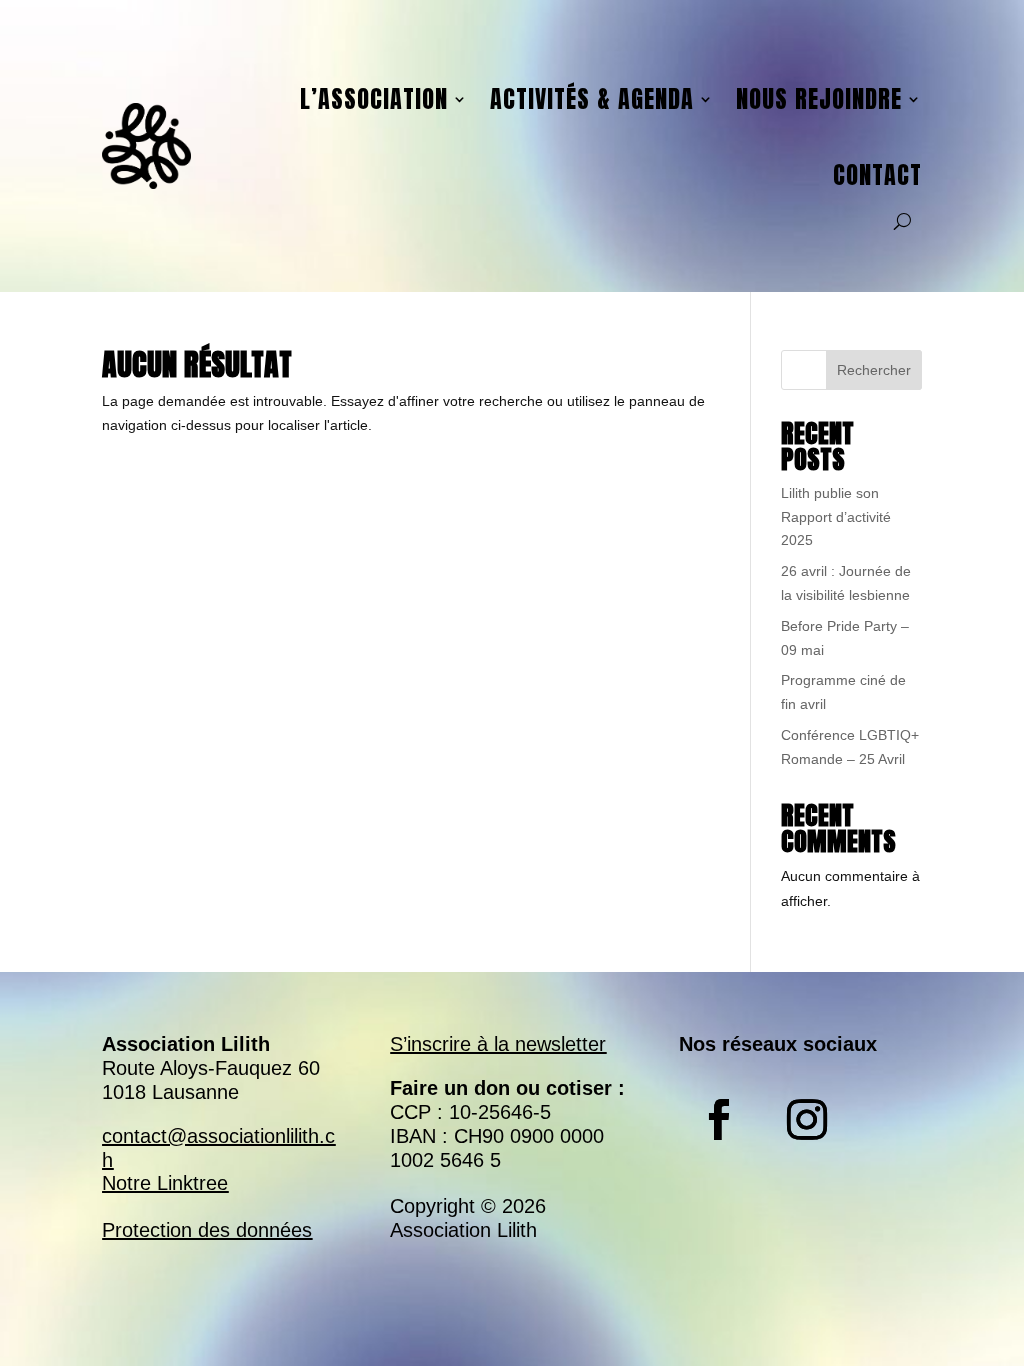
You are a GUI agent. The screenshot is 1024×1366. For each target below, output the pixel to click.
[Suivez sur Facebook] (719, 1120)
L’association (374, 99)
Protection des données (207, 1230)
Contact (877, 175)
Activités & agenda (592, 99)
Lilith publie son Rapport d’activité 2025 (836, 517)
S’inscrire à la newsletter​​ (498, 1044)
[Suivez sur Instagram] (807, 1120)
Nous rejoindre (819, 99)
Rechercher (874, 370)
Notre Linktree (165, 1183)
